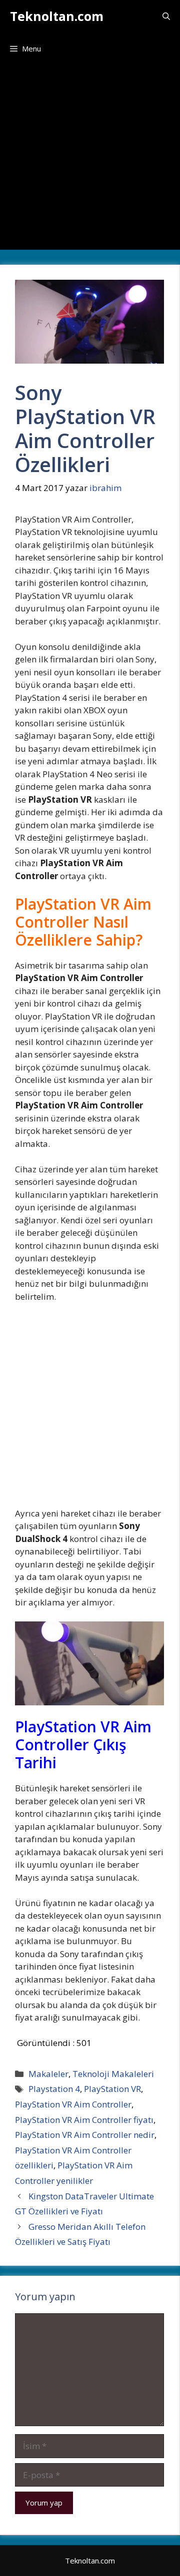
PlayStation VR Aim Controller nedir (85, 2135)
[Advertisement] (90, 160)
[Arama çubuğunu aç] (166, 16)
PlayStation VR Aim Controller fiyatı (84, 2120)
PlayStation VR (112, 2089)
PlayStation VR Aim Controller (73, 2104)
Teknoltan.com (57, 16)
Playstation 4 (54, 2089)
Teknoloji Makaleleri (113, 2074)
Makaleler (48, 2074)
